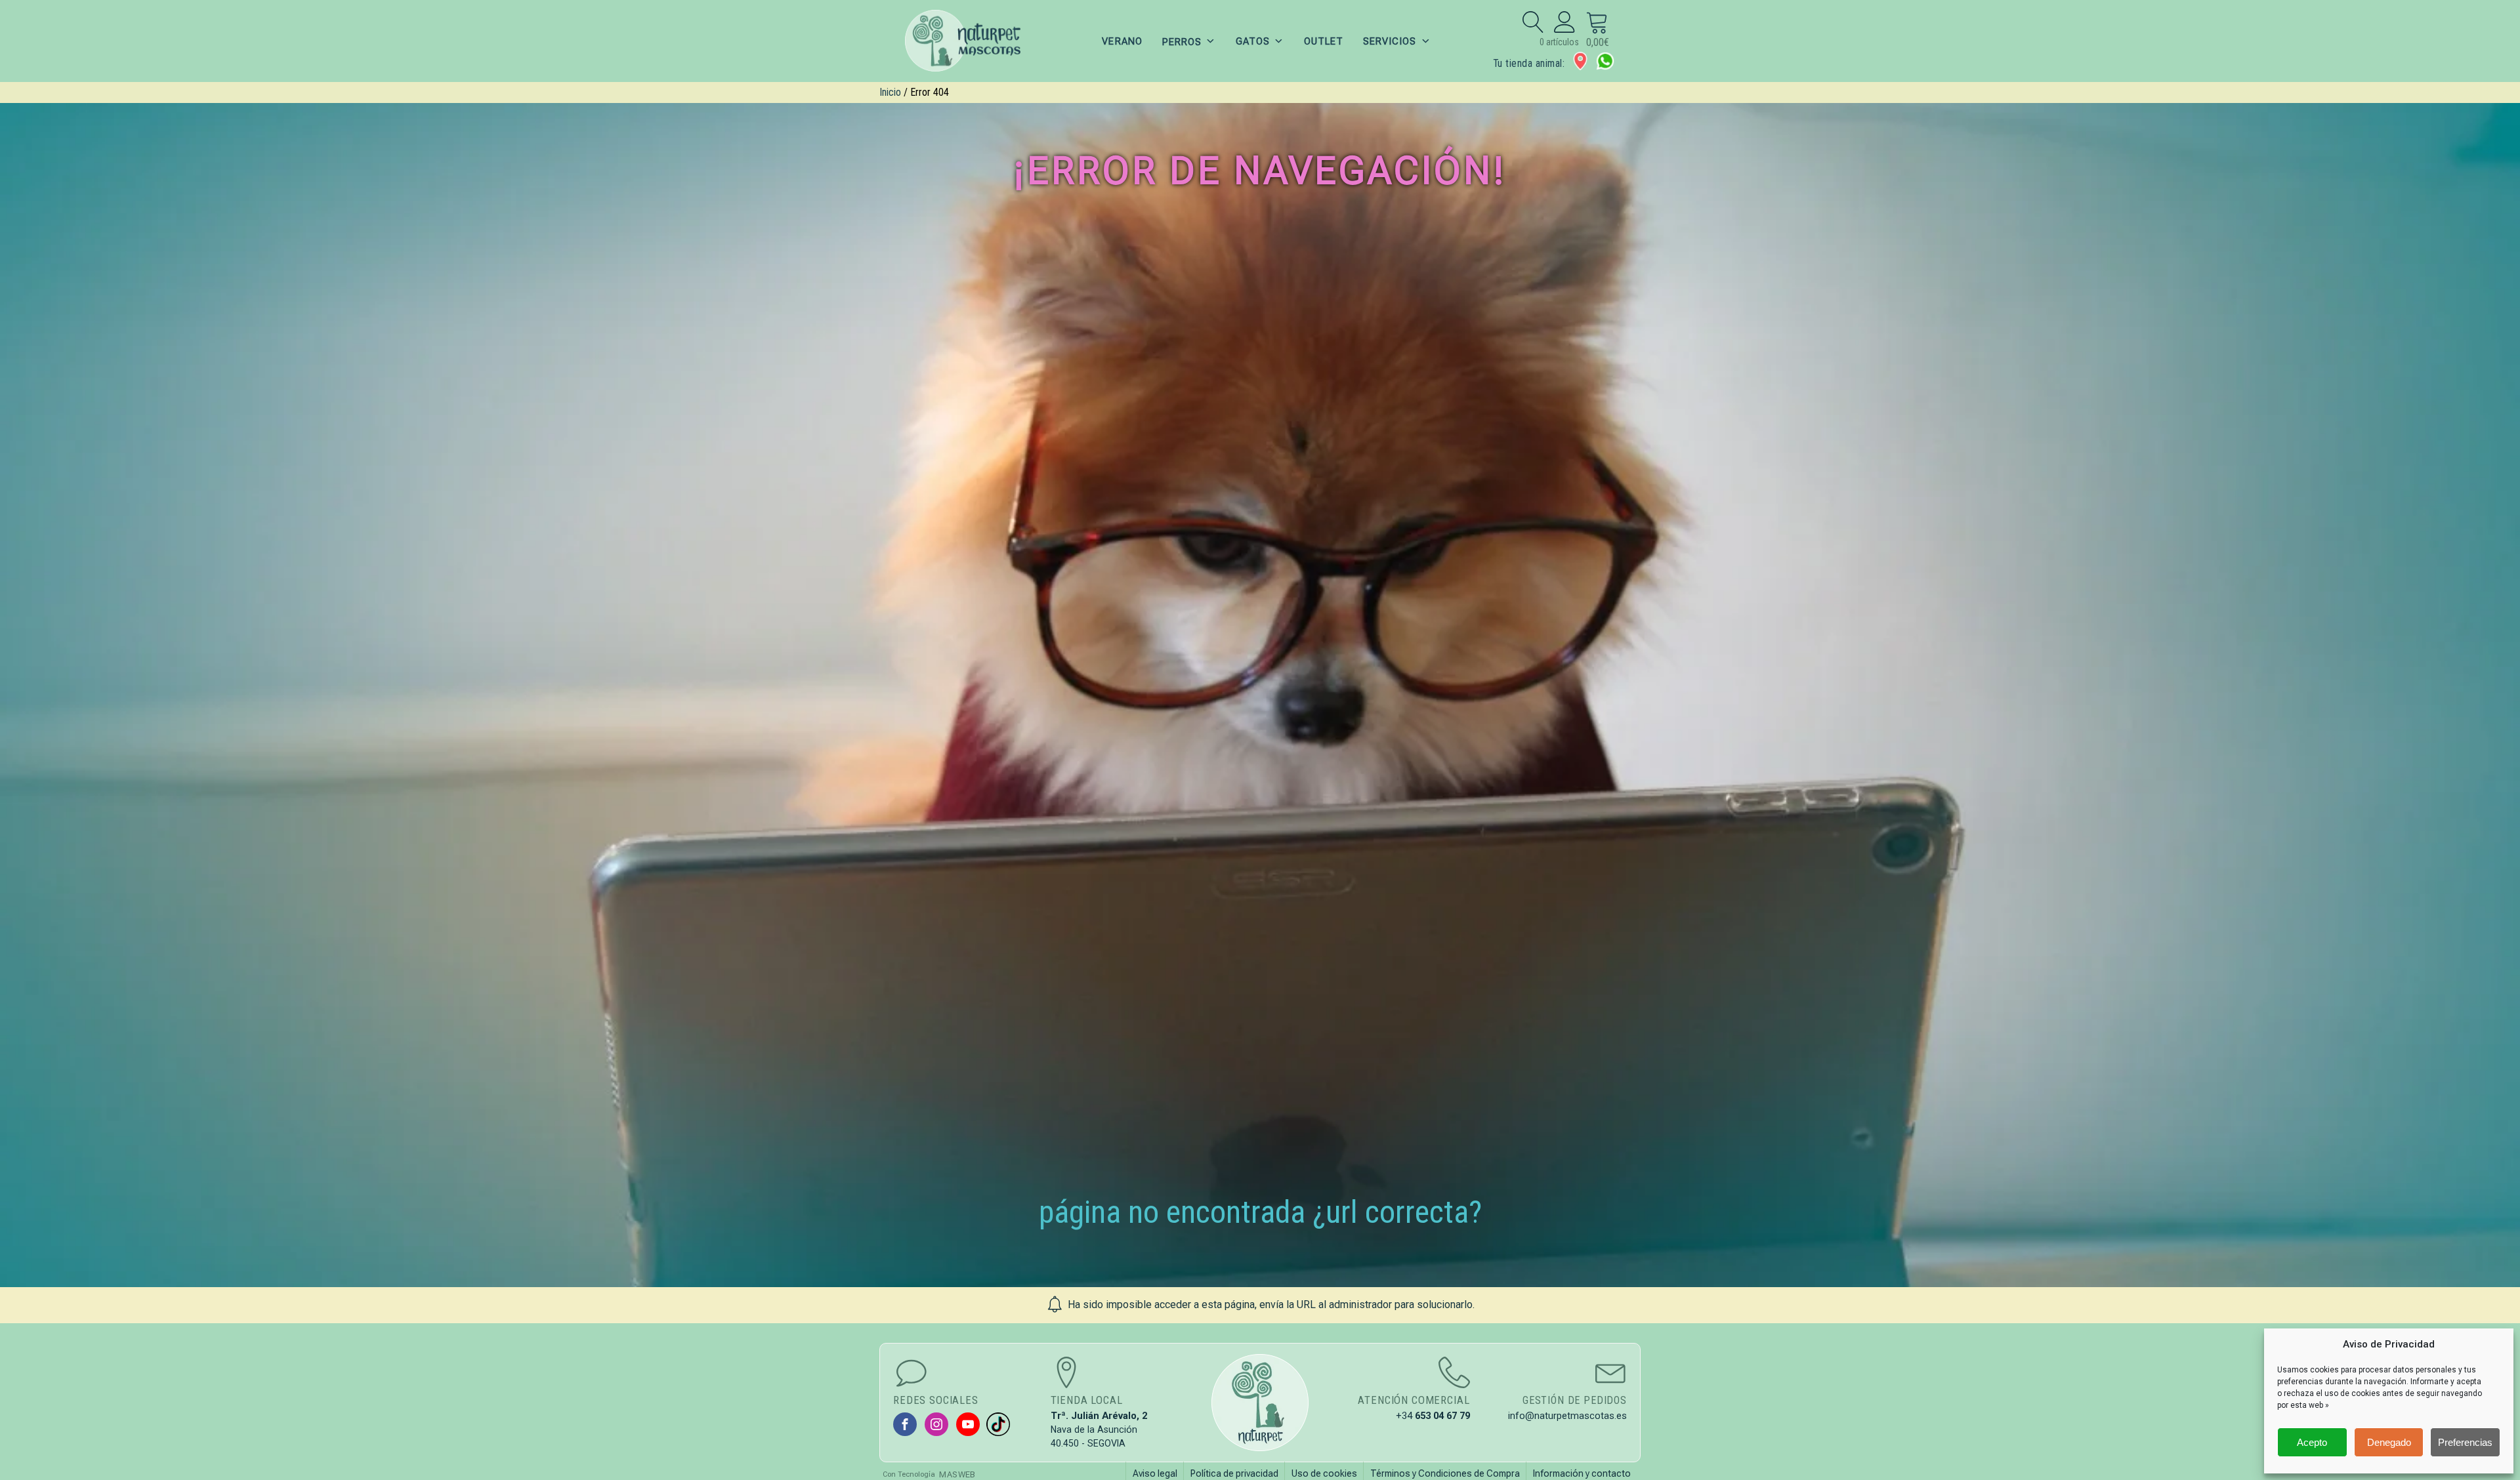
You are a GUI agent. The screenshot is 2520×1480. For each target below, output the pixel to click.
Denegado (2389, 1442)
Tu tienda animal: (1529, 63)
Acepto (2312, 1442)
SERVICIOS (1390, 41)
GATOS (1253, 41)
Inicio (890, 92)
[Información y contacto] (1580, 61)
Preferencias (2465, 1442)
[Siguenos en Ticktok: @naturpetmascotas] (998, 1424)
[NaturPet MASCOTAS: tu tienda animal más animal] (1260, 1403)
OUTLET (1324, 41)
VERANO (1122, 41)
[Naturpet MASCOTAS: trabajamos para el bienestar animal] (971, 41)
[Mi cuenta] (1565, 22)
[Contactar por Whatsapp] (1605, 61)
